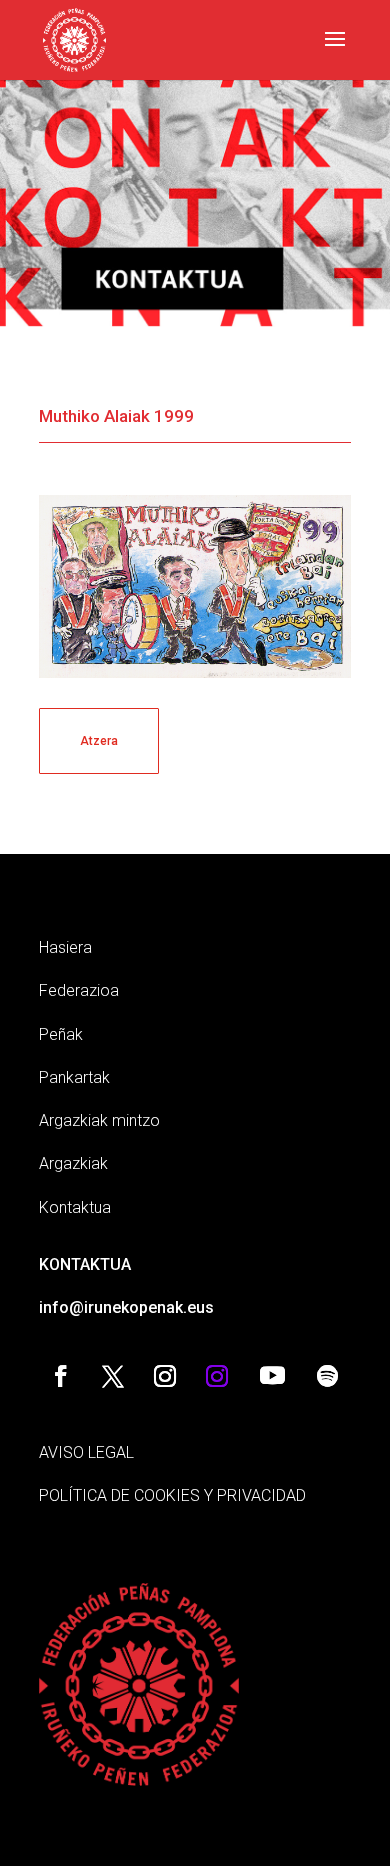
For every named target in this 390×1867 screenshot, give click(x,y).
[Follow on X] (113, 1376)
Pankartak (74, 1077)
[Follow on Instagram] (165, 1376)
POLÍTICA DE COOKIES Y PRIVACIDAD (172, 1495)
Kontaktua (75, 1207)
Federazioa (79, 990)
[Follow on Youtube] (272, 1376)
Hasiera (65, 947)
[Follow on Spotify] (327, 1376)
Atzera (99, 741)
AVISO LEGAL (86, 1452)
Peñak (61, 1034)
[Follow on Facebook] (61, 1376)
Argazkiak (73, 1163)
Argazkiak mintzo (99, 1120)
